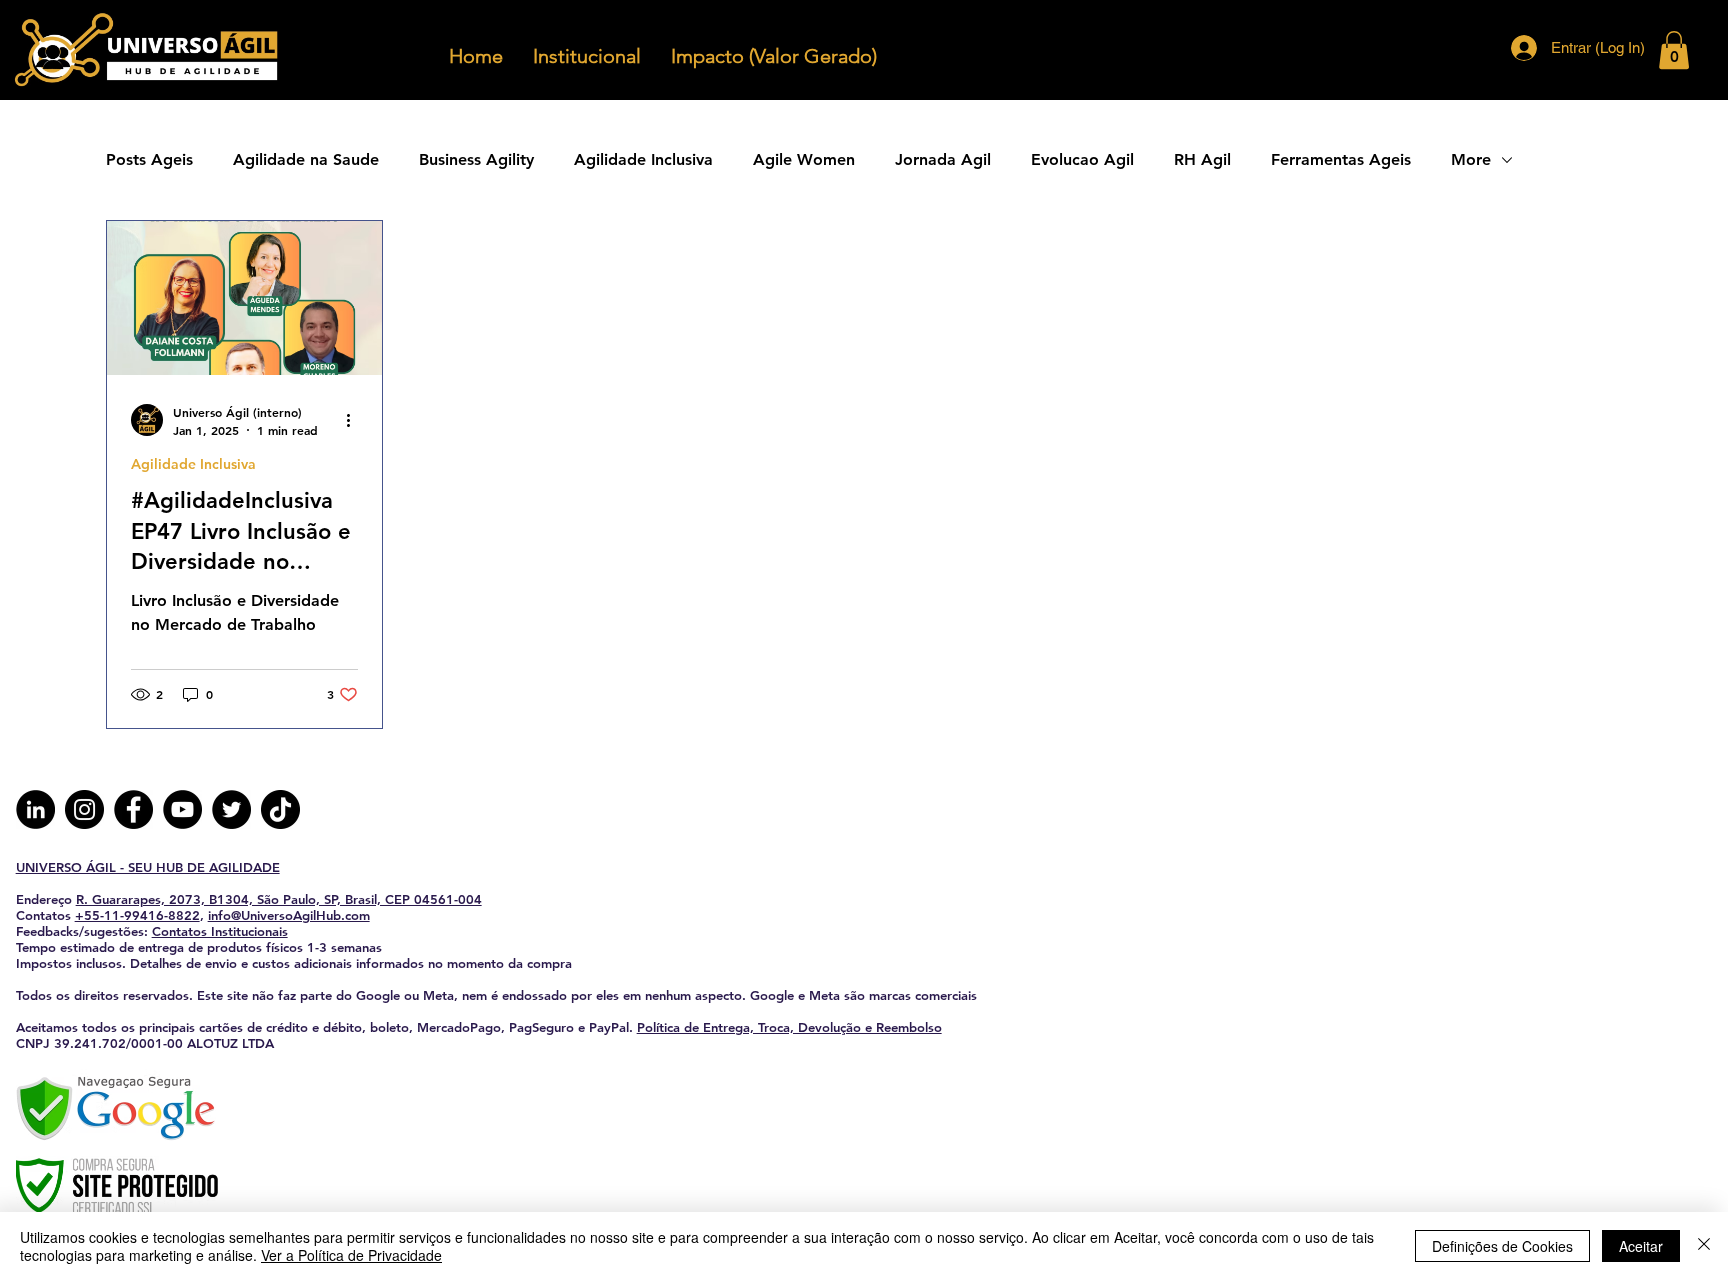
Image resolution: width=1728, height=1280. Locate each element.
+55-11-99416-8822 (137, 915)
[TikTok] (280, 809)
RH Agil (1202, 159)
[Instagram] (84, 809)
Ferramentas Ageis (1341, 159)
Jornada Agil (943, 159)
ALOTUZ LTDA (230, 1043)
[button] (1674, 50)
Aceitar (1641, 1246)
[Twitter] (231, 809)
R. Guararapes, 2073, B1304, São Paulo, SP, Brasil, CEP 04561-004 (279, 899)
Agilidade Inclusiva (643, 159)
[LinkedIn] (35, 809)
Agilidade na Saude (306, 159)
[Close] (1704, 1246)
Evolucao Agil (1082, 159)
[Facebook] (133, 809)
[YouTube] (182, 809)
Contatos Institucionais (220, 931)
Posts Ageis (149, 159)
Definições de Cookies (1502, 1246)
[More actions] (355, 420)
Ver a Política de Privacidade (351, 1255)
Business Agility (476, 159)
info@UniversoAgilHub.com (289, 915)
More (1471, 159)
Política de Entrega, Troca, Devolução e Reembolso (789, 1027)
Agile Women (804, 159)
